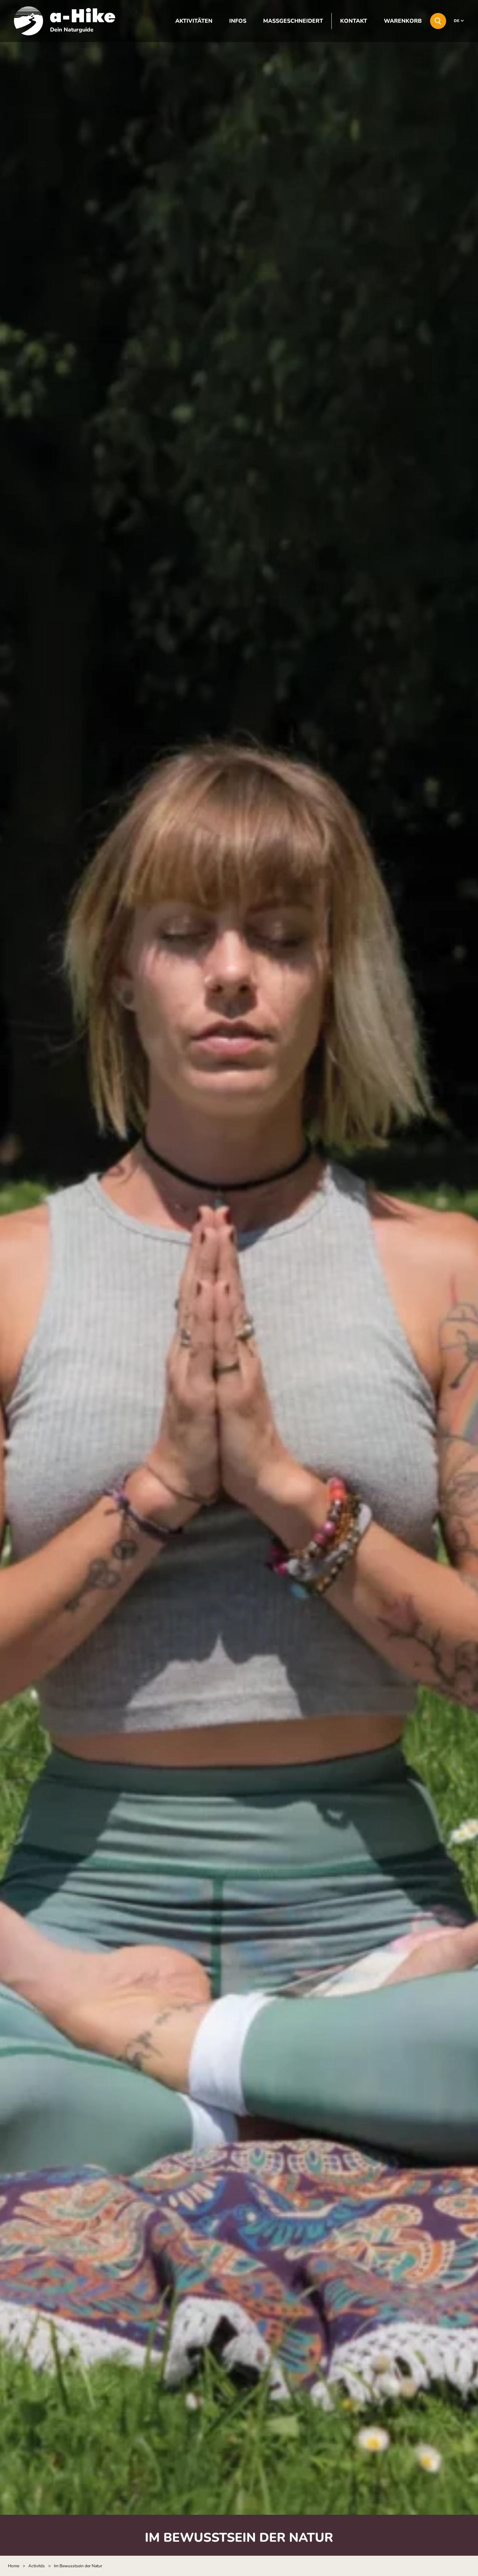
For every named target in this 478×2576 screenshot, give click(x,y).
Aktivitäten (194, 21)
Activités (37, 2566)
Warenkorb (403, 21)
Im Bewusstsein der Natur (78, 2566)
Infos (238, 21)
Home (14, 2566)
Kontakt (354, 21)
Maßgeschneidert (293, 21)
